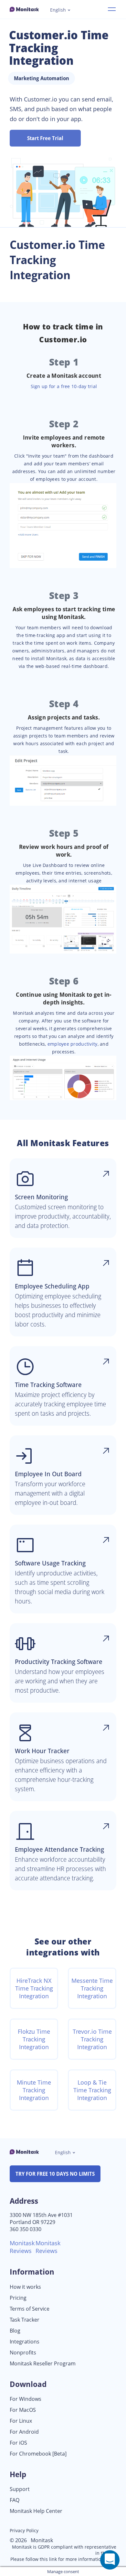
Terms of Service (30, 2309)
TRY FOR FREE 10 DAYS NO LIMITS (55, 2174)
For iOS (18, 2443)
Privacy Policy (24, 2530)
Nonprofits (23, 2353)
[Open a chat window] (110, 2560)
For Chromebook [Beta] (38, 2454)
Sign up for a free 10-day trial (64, 386)
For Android (24, 2432)
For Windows (26, 2399)
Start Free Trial (45, 138)
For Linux (21, 2421)
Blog (15, 2331)
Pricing (18, 2298)
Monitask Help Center (36, 2511)
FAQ (15, 2500)
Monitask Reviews (22, 2247)
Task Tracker (25, 2320)
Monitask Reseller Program (43, 2364)
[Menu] (112, 9)
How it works (25, 2287)
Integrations (25, 2342)
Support (20, 2489)
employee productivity (73, 1044)
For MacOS (23, 2410)
